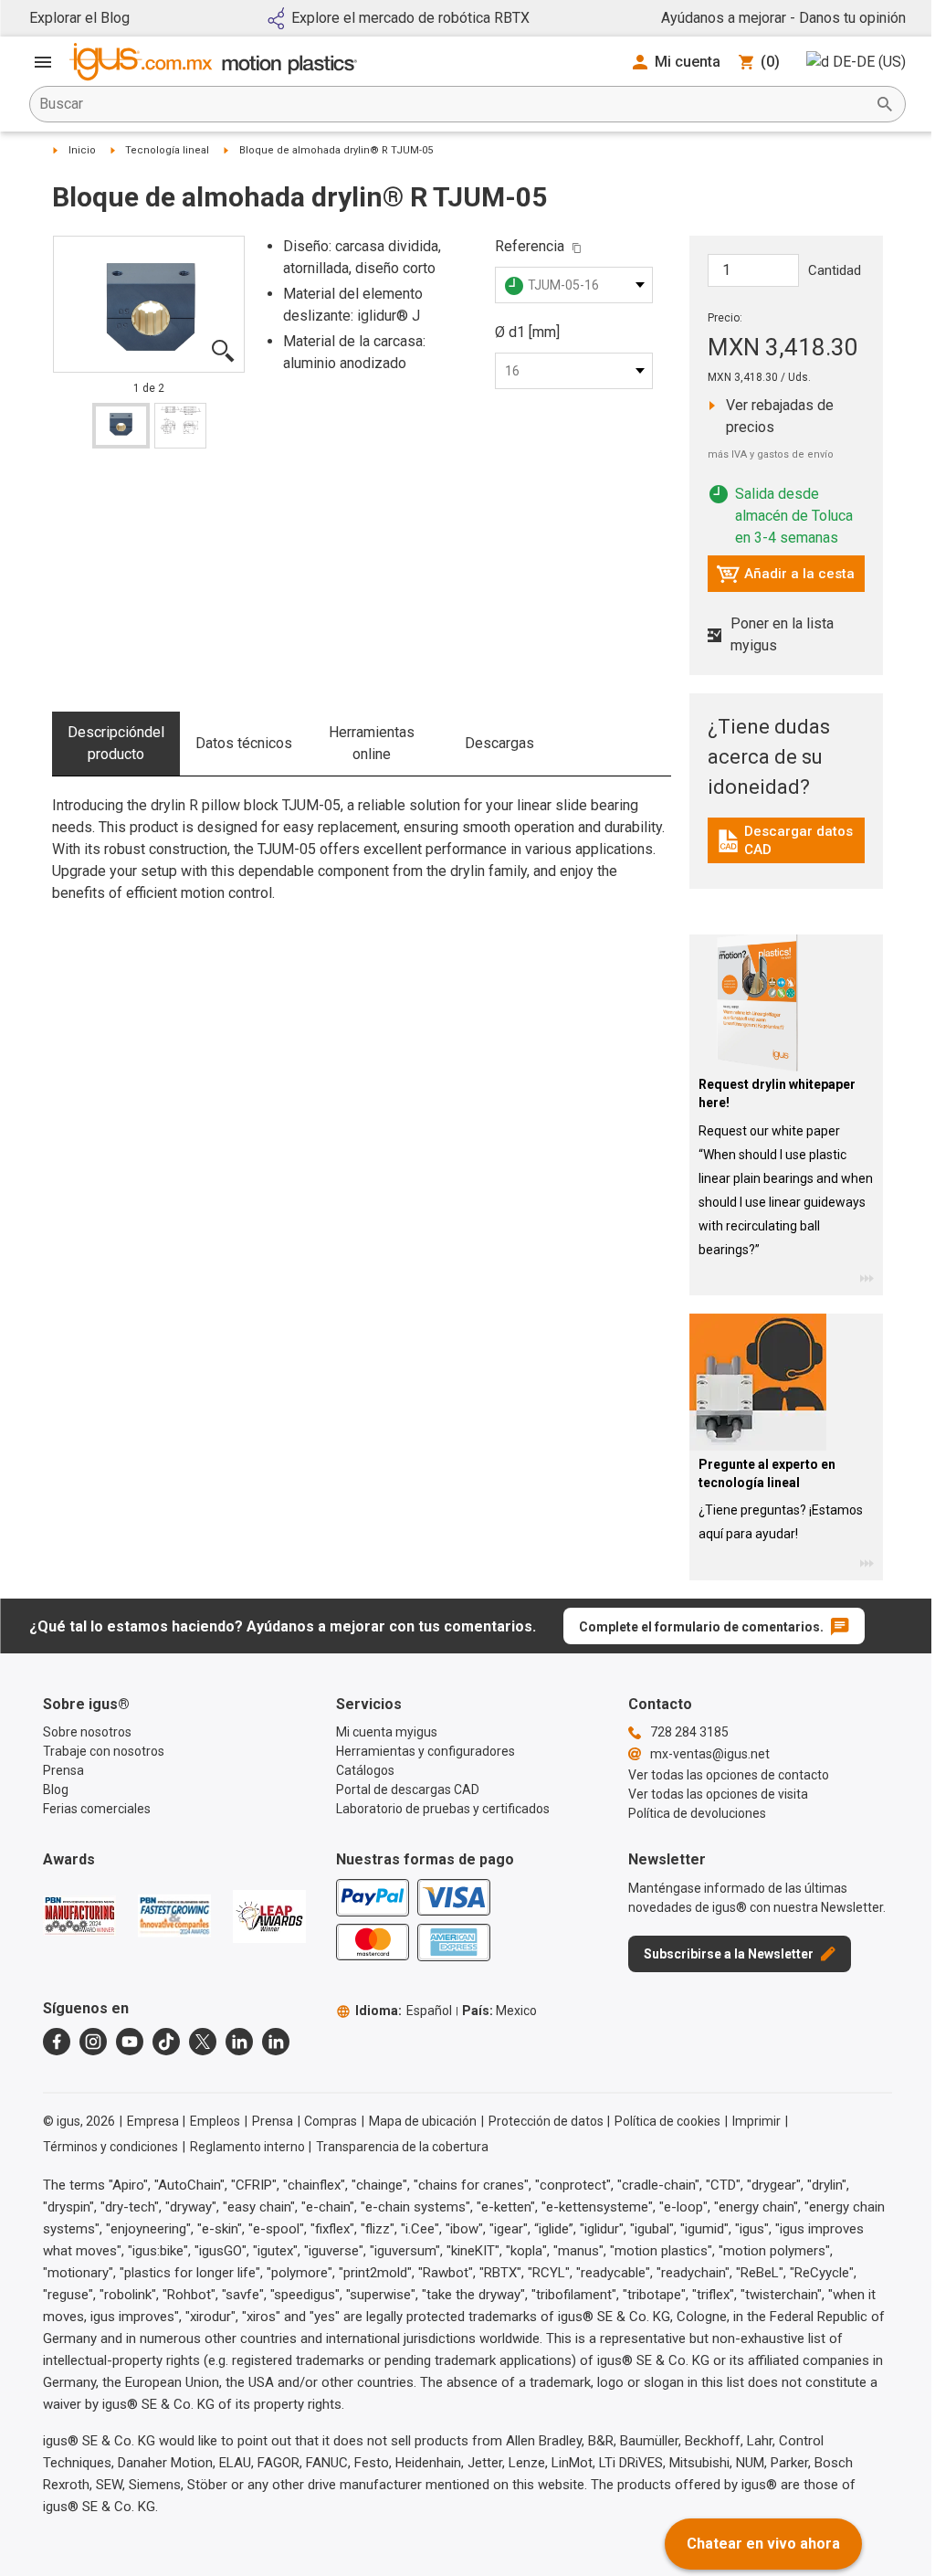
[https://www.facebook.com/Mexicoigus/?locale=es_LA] (57, 2042)
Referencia (530, 246)
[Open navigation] (43, 62)
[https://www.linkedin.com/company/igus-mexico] (239, 2042)
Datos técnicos (244, 743)
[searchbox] (453, 104)
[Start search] (885, 104)
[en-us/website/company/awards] (79, 1916)
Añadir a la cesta (785, 578)
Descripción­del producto (116, 743)
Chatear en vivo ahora (763, 2544)
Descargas (499, 743)
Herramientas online (372, 743)
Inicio (82, 150)
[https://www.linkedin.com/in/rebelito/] (276, 2042)
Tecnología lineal (167, 150)
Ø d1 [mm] (527, 332)
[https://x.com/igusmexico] (203, 2042)
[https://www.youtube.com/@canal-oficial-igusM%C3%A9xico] (130, 2042)
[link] (787, 847)
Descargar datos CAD (789, 840)
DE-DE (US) (869, 62)
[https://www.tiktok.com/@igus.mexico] (166, 2042)
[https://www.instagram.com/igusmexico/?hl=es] (93, 2042)
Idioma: (404, 2011)
